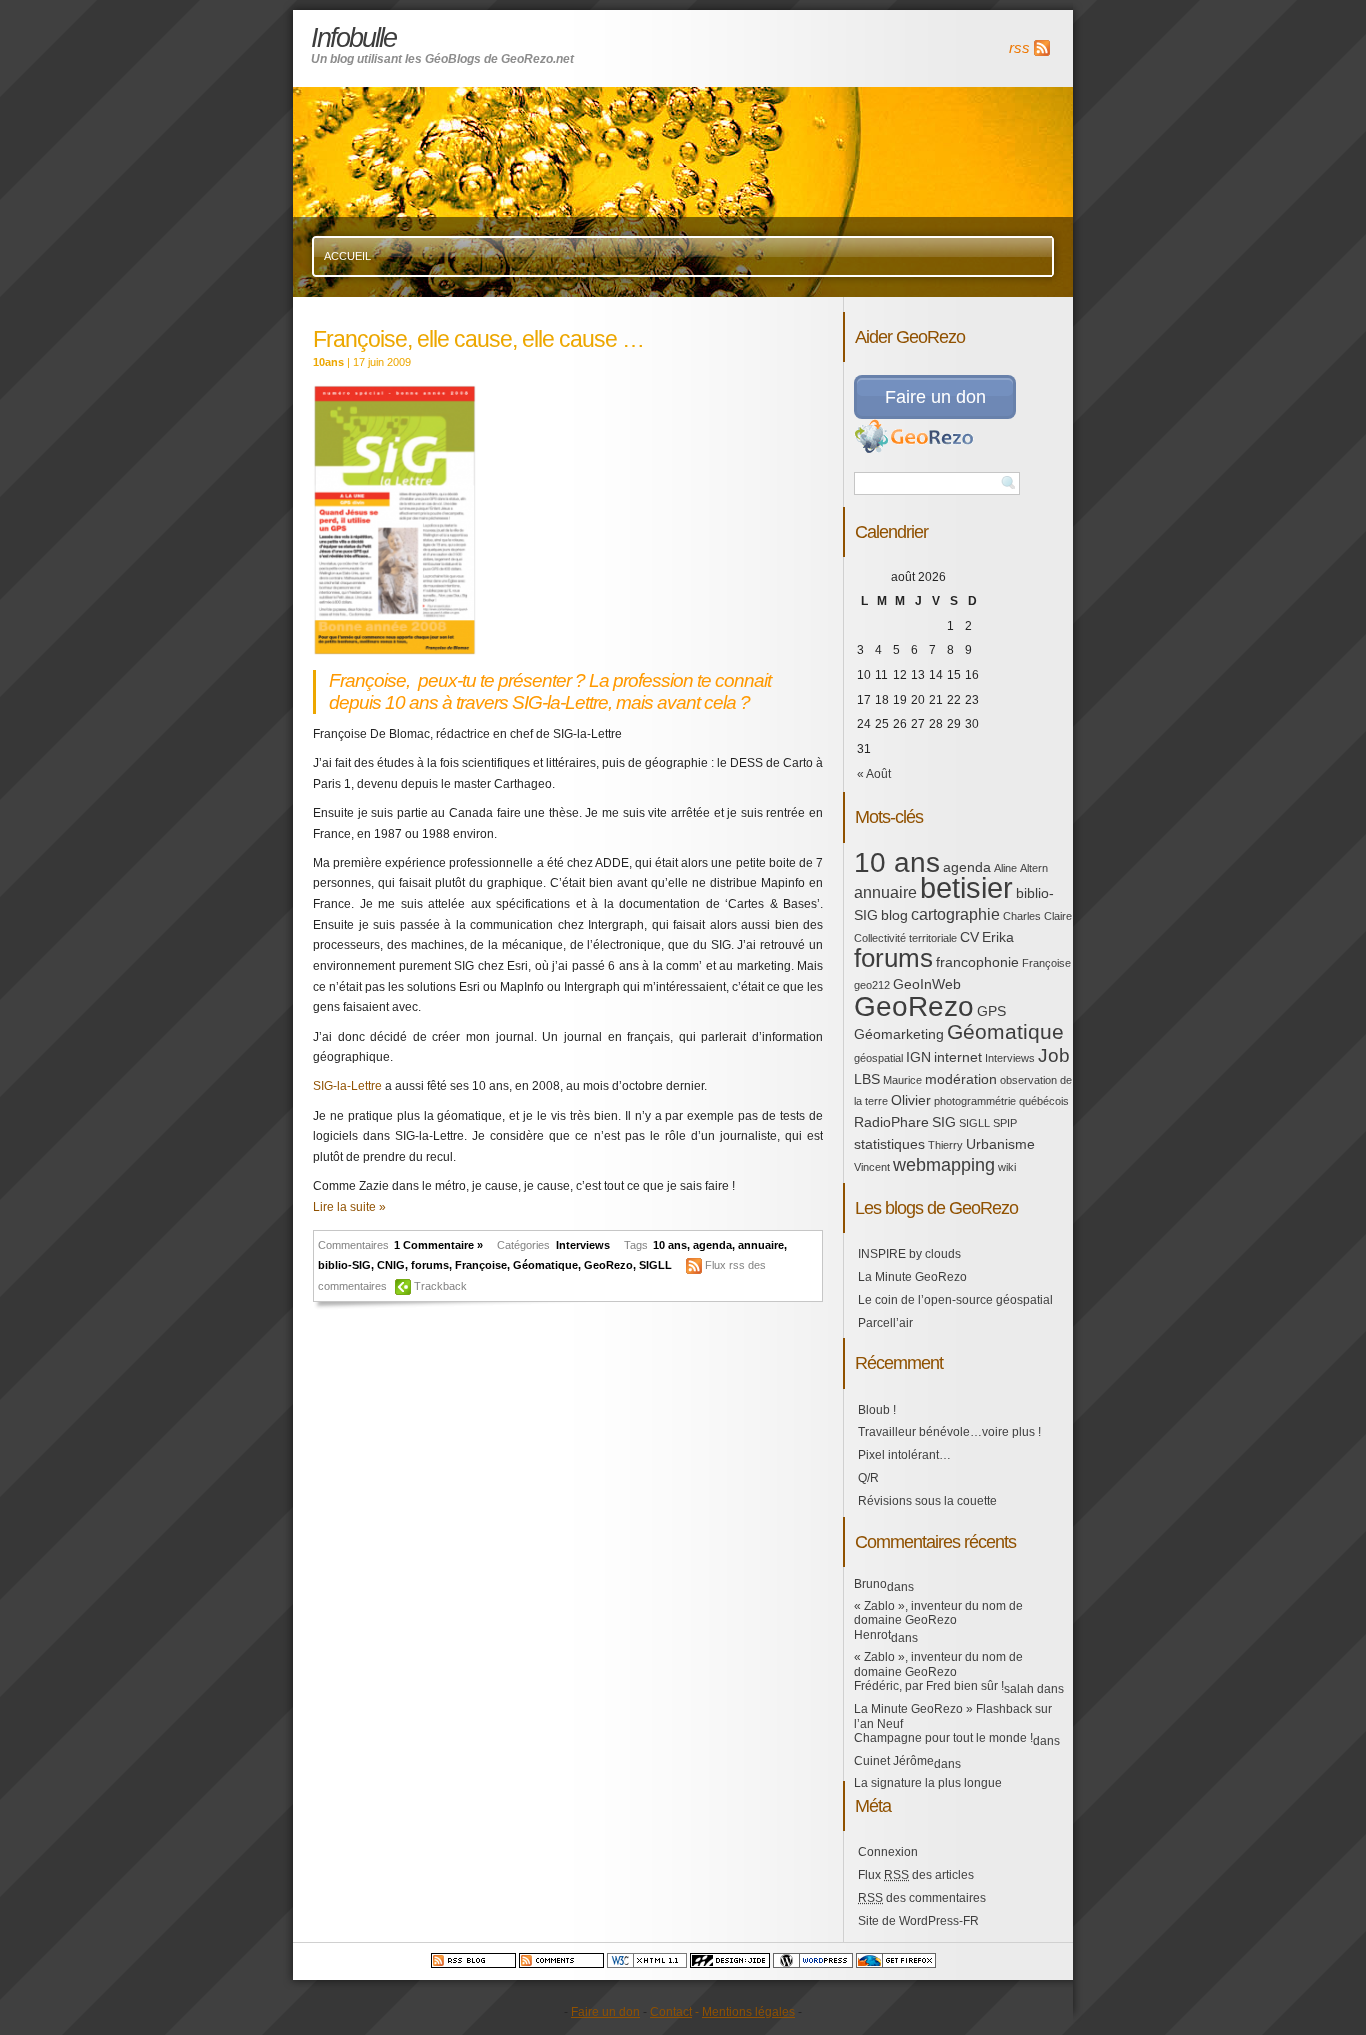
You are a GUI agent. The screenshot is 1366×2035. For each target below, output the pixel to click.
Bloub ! (877, 1410)
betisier (966, 887)
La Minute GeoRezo (912, 1277)
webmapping (944, 1165)
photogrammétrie (975, 1101)
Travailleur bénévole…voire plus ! (949, 1432)
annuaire (761, 1245)
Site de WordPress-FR (918, 1921)
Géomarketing (899, 1034)
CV (969, 937)
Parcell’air (885, 1323)
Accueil (347, 256)
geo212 (872, 985)
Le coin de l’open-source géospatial (955, 1300)
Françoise (481, 1265)
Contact (671, 2012)
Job (1054, 1055)
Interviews (583, 1245)
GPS (991, 1011)
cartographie (955, 914)
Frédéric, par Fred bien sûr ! (929, 1686)
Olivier (911, 1100)
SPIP (1005, 1123)
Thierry (945, 1145)
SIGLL (655, 1265)
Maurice (902, 1080)
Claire (1058, 916)
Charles (1022, 916)
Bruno (870, 1584)
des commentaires (922, 1898)
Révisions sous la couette (927, 1501)
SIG (944, 1122)
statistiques (889, 1144)
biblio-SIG (344, 1265)
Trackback (440, 1286)
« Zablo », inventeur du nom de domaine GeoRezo (938, 1613)
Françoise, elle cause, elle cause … (478, 339)
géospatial (878, 1058)
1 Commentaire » (438, 1245)
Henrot (872, 1635)
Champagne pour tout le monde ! (943, 1738)
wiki (1007, 1167)
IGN (918, 1057)
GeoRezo (608, 1265)
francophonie (977, 962)
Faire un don (935, 397)
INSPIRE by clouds (909, 1254)
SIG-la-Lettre (347, 1086)
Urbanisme (1000, 1144)
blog (894, 915)
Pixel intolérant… (904, 1455)
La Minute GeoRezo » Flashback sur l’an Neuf (953, 1716)
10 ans (670, 1245)
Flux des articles (916, 1875)
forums (430, 1265)
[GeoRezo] (914, 450)
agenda (712, 1245)
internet (958, 1057)
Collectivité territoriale (905, 938)
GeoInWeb (927, 984)
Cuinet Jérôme (894, 1761)
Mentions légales (748, 2012)
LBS (867, 1079)
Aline (1005, 868)
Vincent (872, 1167)
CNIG (391, 1265)
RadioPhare (891, 1122)
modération (961, 1079)
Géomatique (545, 1265)
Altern (1034, 868)
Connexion (888, 1852)
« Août (874, 774)
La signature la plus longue (928, 1783)
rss (1019, 48)
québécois (1044, 1101)
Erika (998, 937)
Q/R (868, 1478)
